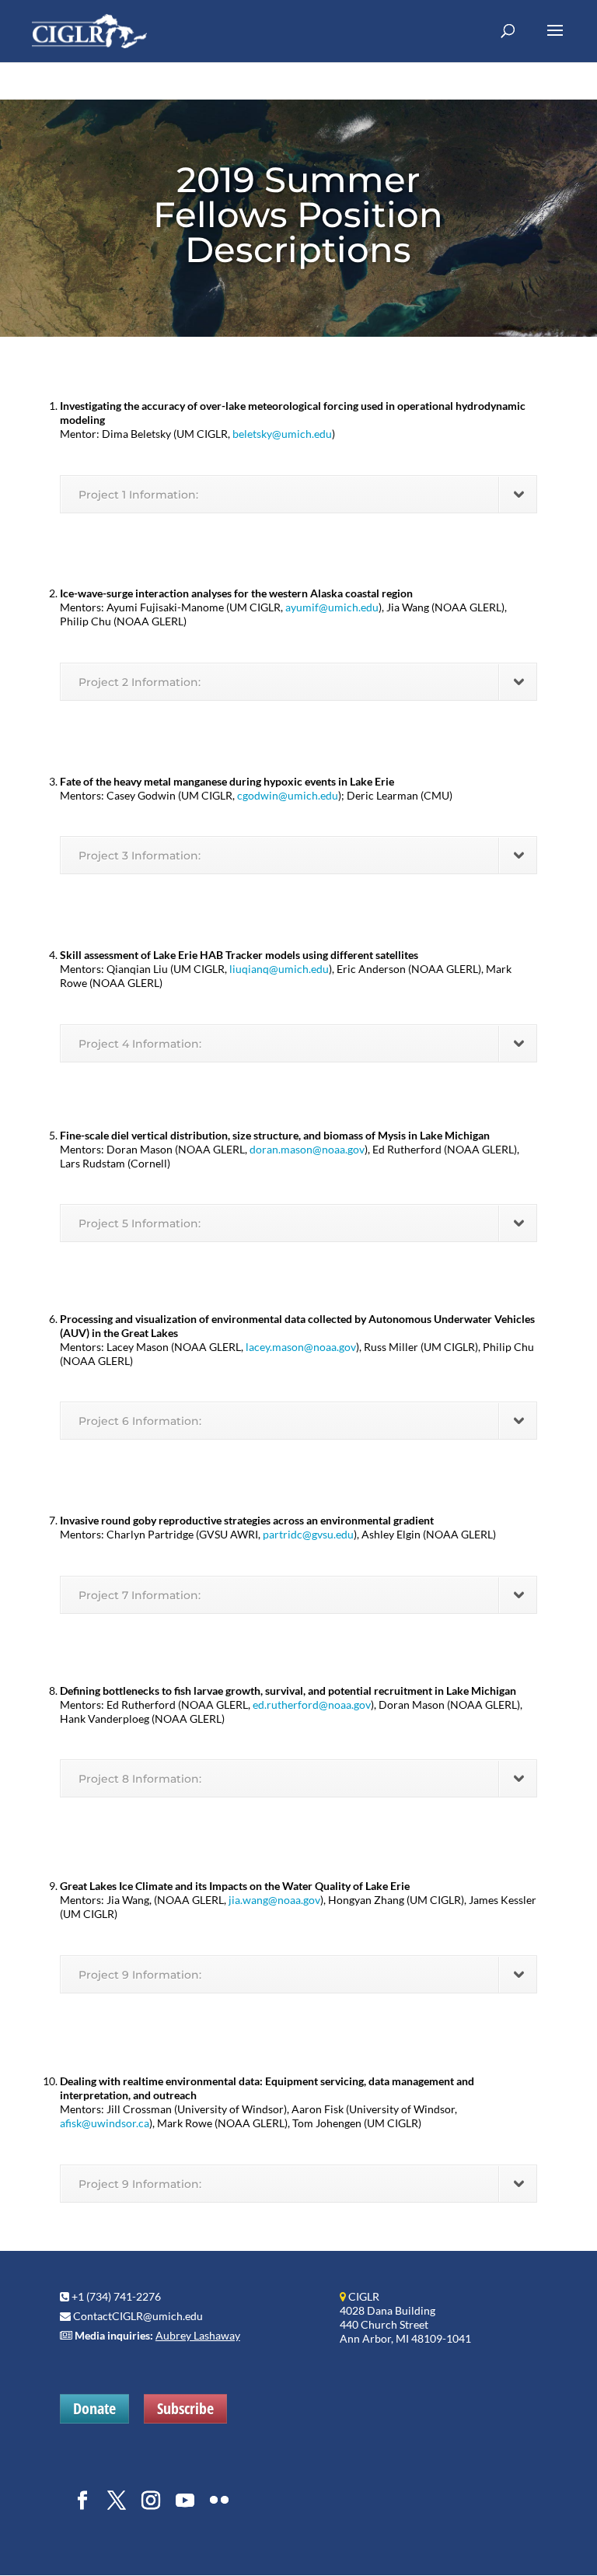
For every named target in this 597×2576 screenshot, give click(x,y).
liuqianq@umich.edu (279, 969)
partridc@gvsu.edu (308, 1534)
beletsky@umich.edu (282, 434)
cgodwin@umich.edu (288, 795)
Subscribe (185, 2408)
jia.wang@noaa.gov (274, 1900)
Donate (94, 2408)
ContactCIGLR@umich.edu (138, 2316)
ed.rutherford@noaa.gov (312, 1704)
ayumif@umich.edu (332, 607)
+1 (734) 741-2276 (116, 2296)
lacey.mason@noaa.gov (301, 1347)
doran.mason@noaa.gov (307, 1149)
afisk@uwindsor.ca (105, 2123)
